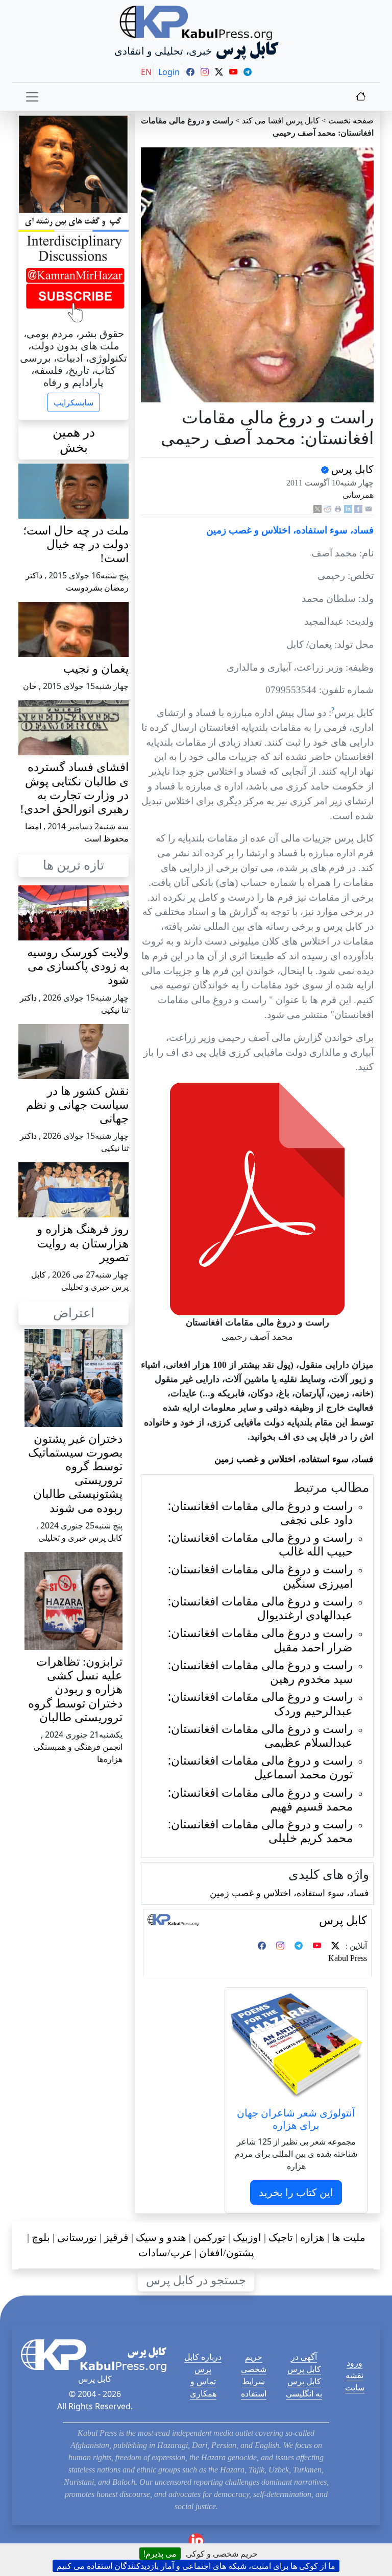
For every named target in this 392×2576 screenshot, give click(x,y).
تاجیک (281, 2237)
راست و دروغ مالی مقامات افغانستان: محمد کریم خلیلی (260, 1831)
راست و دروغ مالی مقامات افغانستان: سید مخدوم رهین (260, 1672)
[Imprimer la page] (338, 508)
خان (30, 686)
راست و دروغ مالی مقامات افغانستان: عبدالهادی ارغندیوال (260, 1608)
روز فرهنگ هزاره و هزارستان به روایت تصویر (83, 1243)
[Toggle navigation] (32, 97)
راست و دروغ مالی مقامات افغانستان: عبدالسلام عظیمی (260, 1736)
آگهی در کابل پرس (304, 2363)
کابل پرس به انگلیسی (304, 2387)
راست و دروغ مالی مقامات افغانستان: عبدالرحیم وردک (260, 1703)
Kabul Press (348, 1958)
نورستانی (77, 2237)
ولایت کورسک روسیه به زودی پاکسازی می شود (78, 966)
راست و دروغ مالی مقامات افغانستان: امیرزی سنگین (260, 1576)
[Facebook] (358, 508)
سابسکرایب (73, 402)
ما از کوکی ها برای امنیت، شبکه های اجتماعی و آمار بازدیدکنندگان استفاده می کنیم (196, 2566)
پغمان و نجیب (96, 669)
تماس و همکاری (203, 2387)
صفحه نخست (351, 121)
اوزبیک (247, 2237)
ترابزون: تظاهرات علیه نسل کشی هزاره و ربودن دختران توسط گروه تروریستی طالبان (75, 1690)
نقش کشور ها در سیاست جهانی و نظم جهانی (77, 1105)
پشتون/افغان (227, 2253)
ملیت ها (349, 2237)
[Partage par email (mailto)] (369, 508)
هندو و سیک (161, 2237)
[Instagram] (280, 1946)
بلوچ (41, 2237)
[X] (317, 508)
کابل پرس (351, 469)
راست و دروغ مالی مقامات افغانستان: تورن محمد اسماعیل (260, 1767)
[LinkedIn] (348, 508)
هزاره (312, 2237)
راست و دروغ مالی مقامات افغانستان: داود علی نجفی (260, 1513)
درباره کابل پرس (203, 2363)
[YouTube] (317, 1946)
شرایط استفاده (254, 2387)
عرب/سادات (165, 2253)
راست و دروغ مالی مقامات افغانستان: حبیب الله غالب (260, 1544)
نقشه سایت (355, 2381)
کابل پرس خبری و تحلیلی (80, 1538)
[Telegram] (299, 1946)
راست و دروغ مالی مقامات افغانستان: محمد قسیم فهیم (260, 1799)
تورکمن (210, 2237)
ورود (354, 2363)
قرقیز (116, 2237)
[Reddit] (328, 508)
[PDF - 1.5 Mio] (257, 1198)
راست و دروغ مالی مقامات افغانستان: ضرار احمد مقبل (260, 1640)
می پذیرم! (160, 2554)
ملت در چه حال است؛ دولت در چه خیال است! (76, 544)
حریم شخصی (254, 2363)
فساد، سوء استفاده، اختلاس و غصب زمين (289, 1893)
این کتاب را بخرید (296, 2192)
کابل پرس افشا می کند (281, 121)
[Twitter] (335, 1946)
